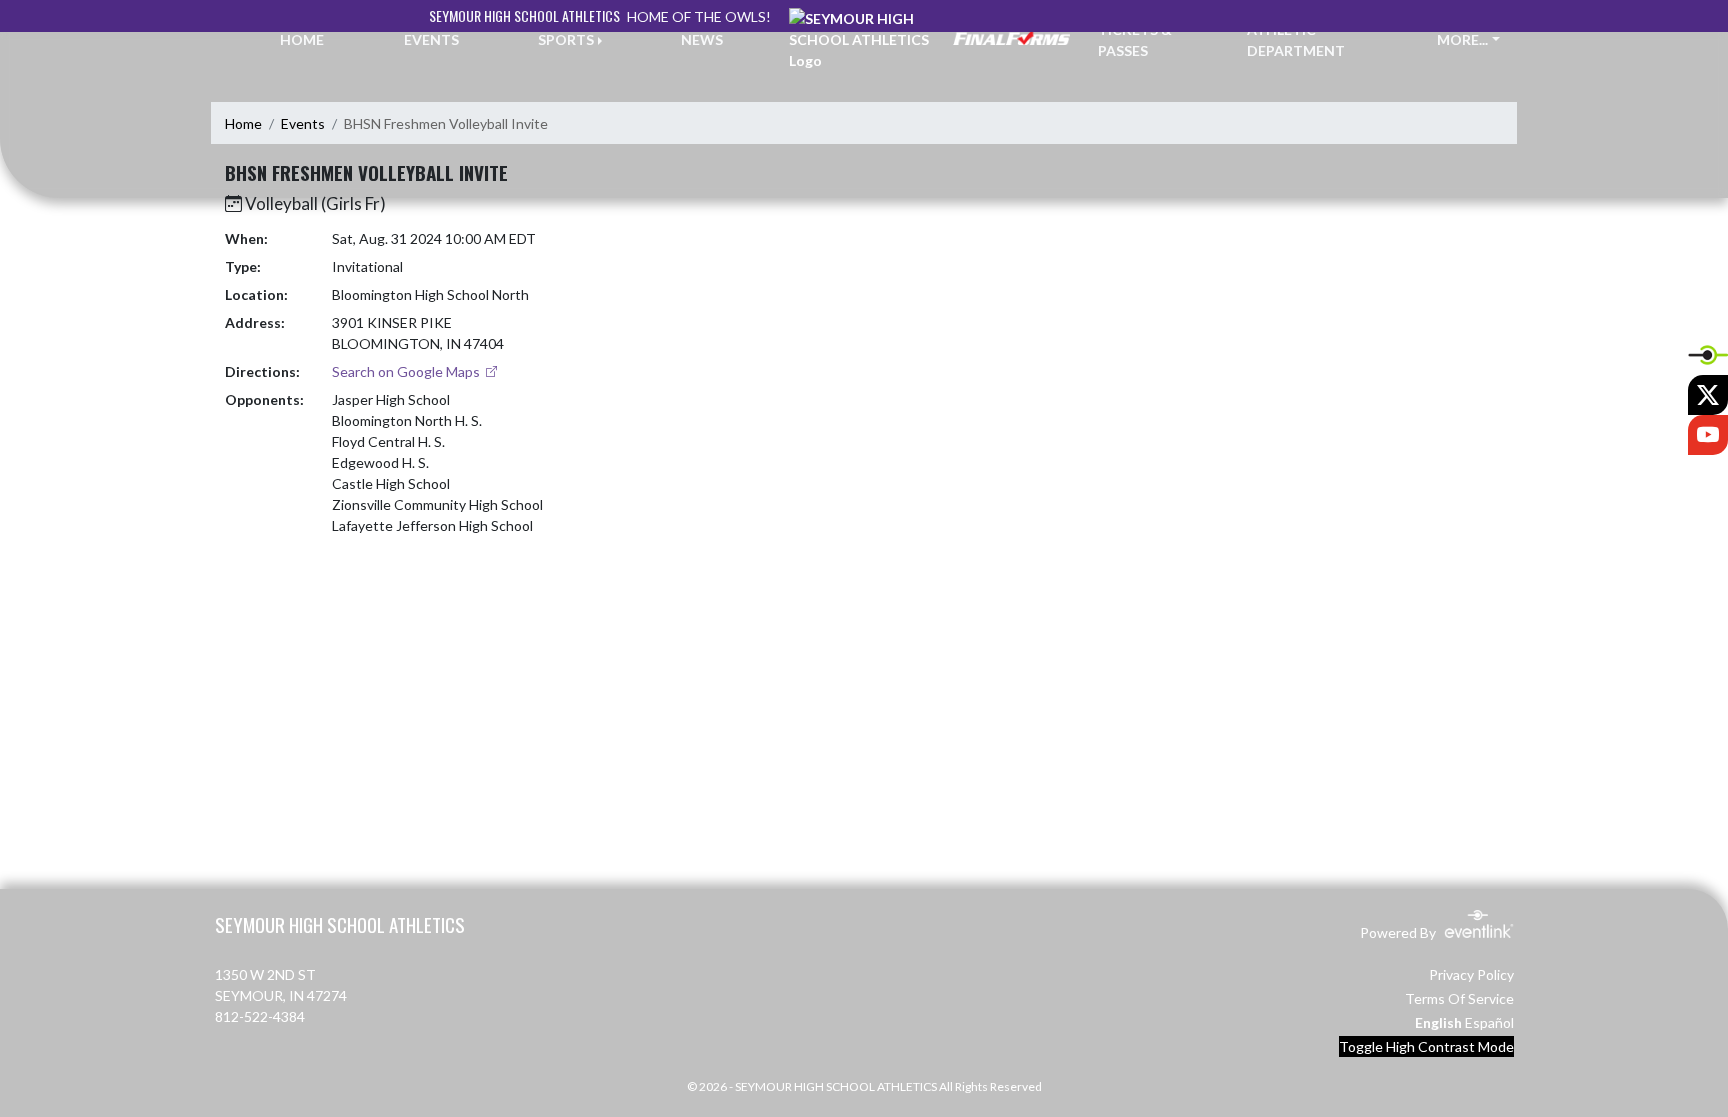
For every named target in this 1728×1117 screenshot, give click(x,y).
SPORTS (566, 39)
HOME (302, 39)
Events (303, 123)
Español (1489, 1022)
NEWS (702, 39)
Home (243, 123)
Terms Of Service (1459, 998)
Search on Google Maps (407, 371)
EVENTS (431, 39)
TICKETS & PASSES (1135, 40)
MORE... (1462, 39)
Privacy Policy (1471, 974)
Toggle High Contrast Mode (1426, 1046)
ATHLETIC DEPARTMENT (1296, 40)
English (1438, 1022)
